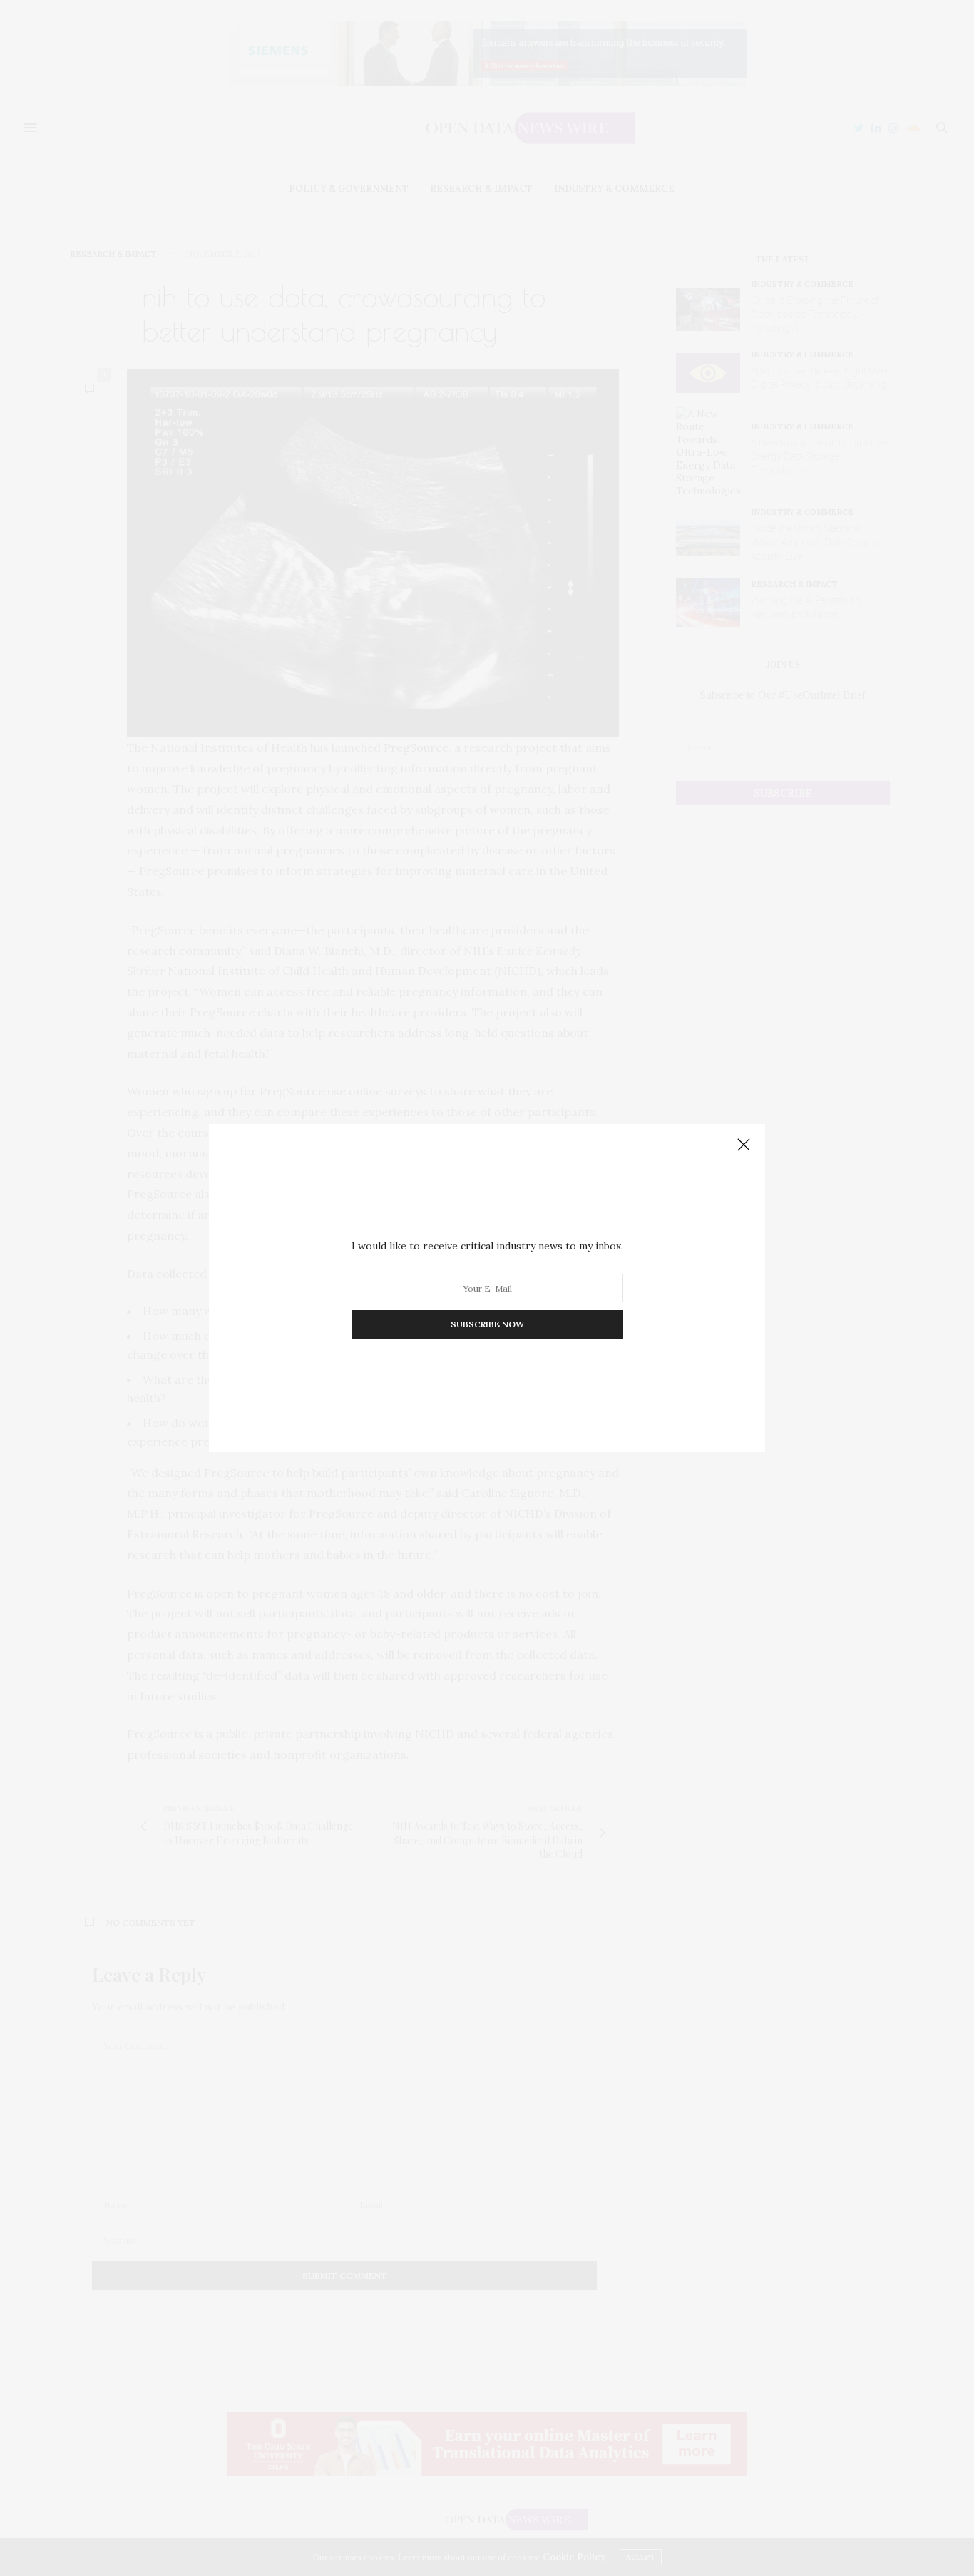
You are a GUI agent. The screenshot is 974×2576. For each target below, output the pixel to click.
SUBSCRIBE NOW (487, 1324)
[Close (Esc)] (744, 1145)
